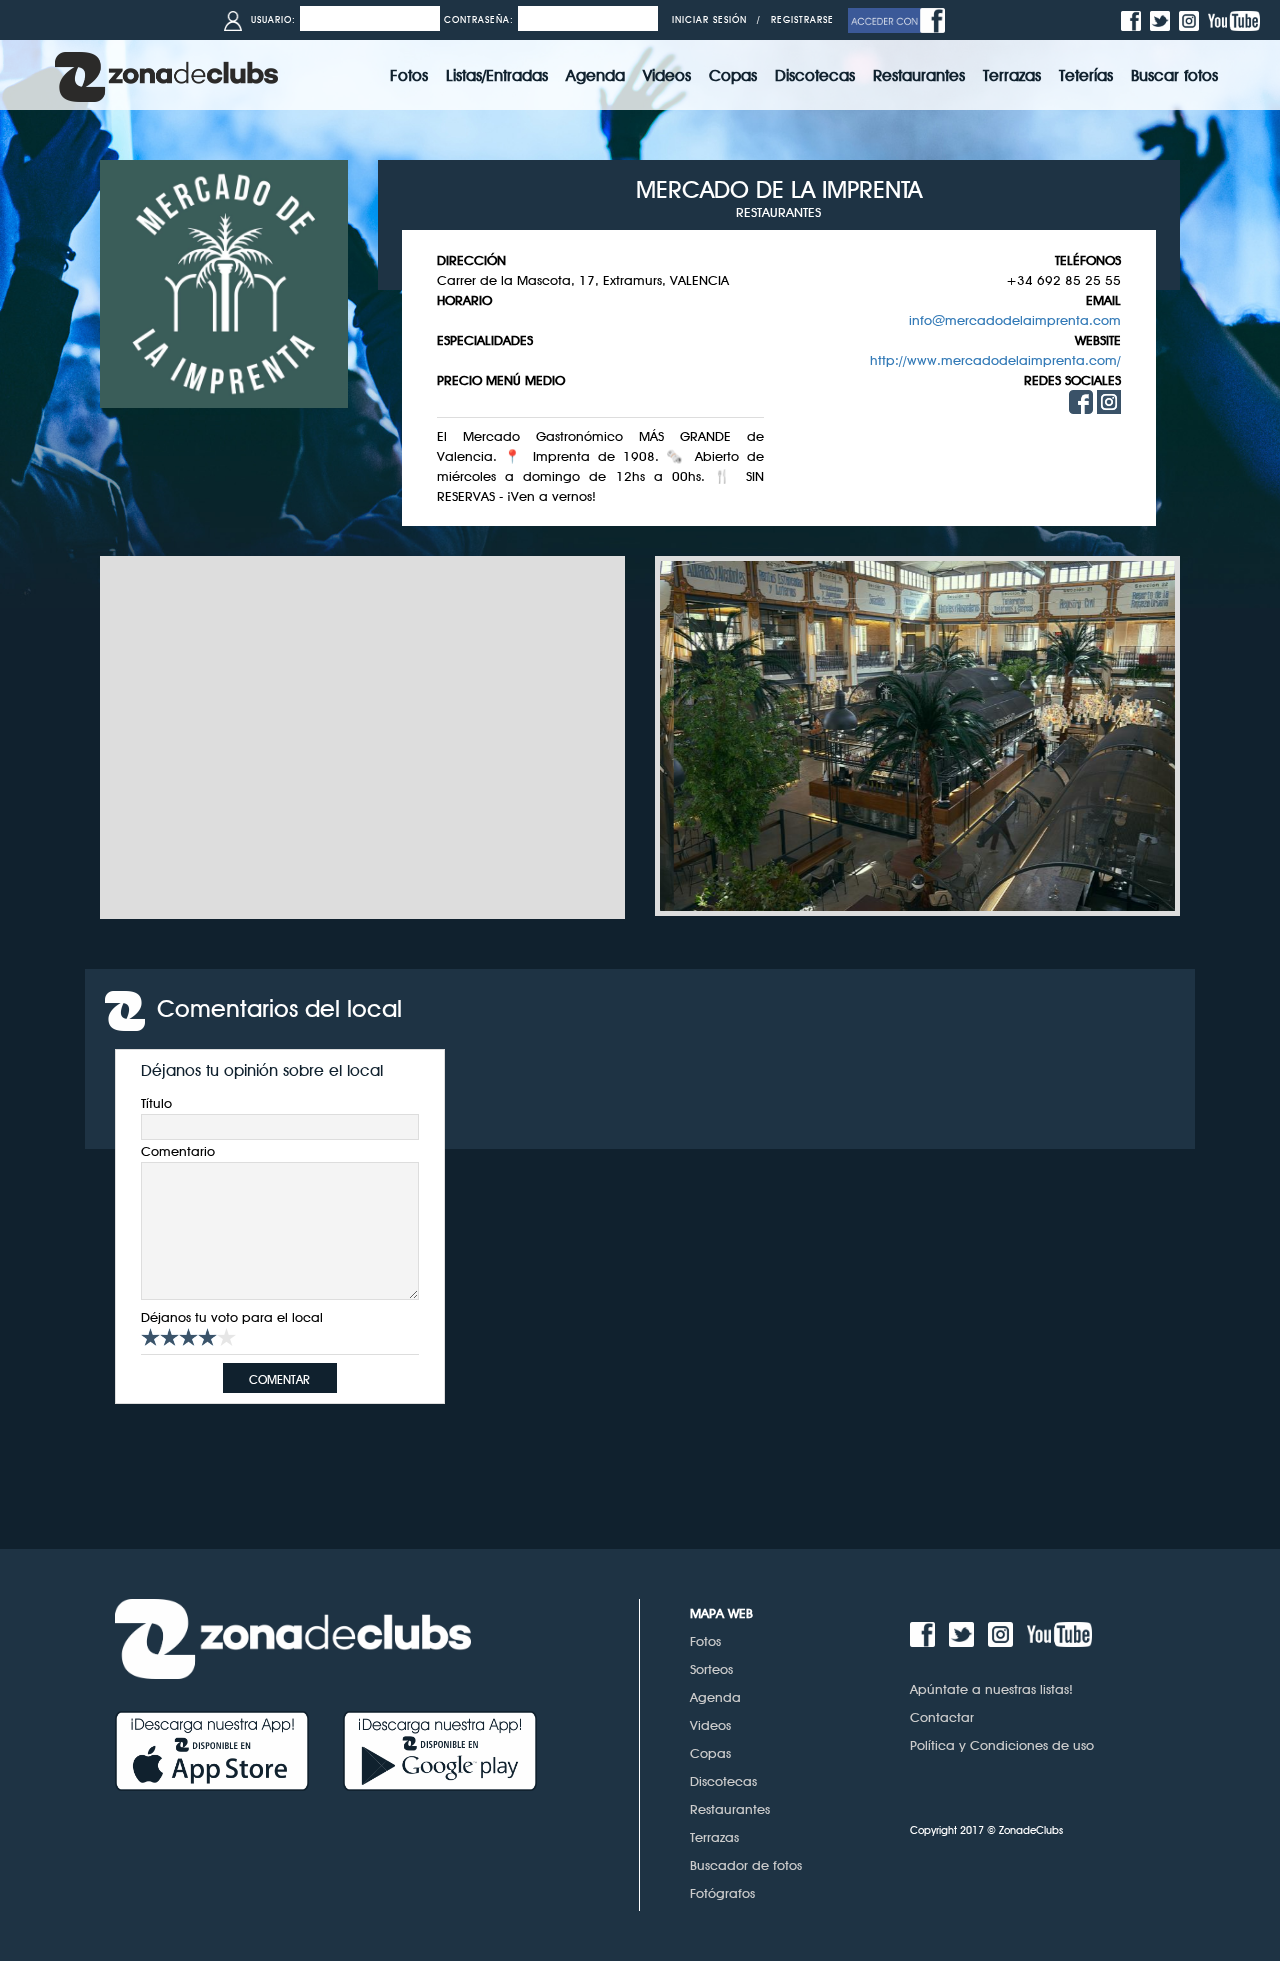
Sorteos (711, 1669)
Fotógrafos (722, 1893)
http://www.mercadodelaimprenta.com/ (995, 360)
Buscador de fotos (746, 1865)
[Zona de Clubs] (166, 75)
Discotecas (723, 1781)
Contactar (942, 1717)
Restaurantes (730, 1809)
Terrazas (714, 1837)
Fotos (705, 1641)
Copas (710, 1753)
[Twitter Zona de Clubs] (1162, 19)
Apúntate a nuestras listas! (991, 1689)
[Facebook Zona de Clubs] (1133, 19)
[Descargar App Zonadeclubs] (229, 1750)
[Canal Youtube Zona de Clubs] (1236, 19)
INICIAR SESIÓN (709, 19)
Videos (710, 1725)
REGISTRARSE (802, 19)
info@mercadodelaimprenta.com (1015, 320)
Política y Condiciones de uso (1002, 1745)
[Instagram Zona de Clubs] (1191, 19)
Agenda (715, 1697)
